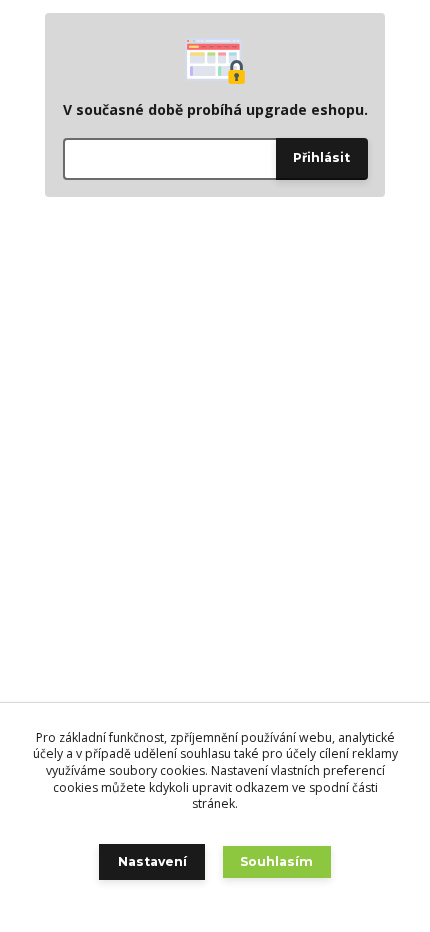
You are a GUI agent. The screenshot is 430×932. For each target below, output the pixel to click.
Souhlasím (276, 861)
